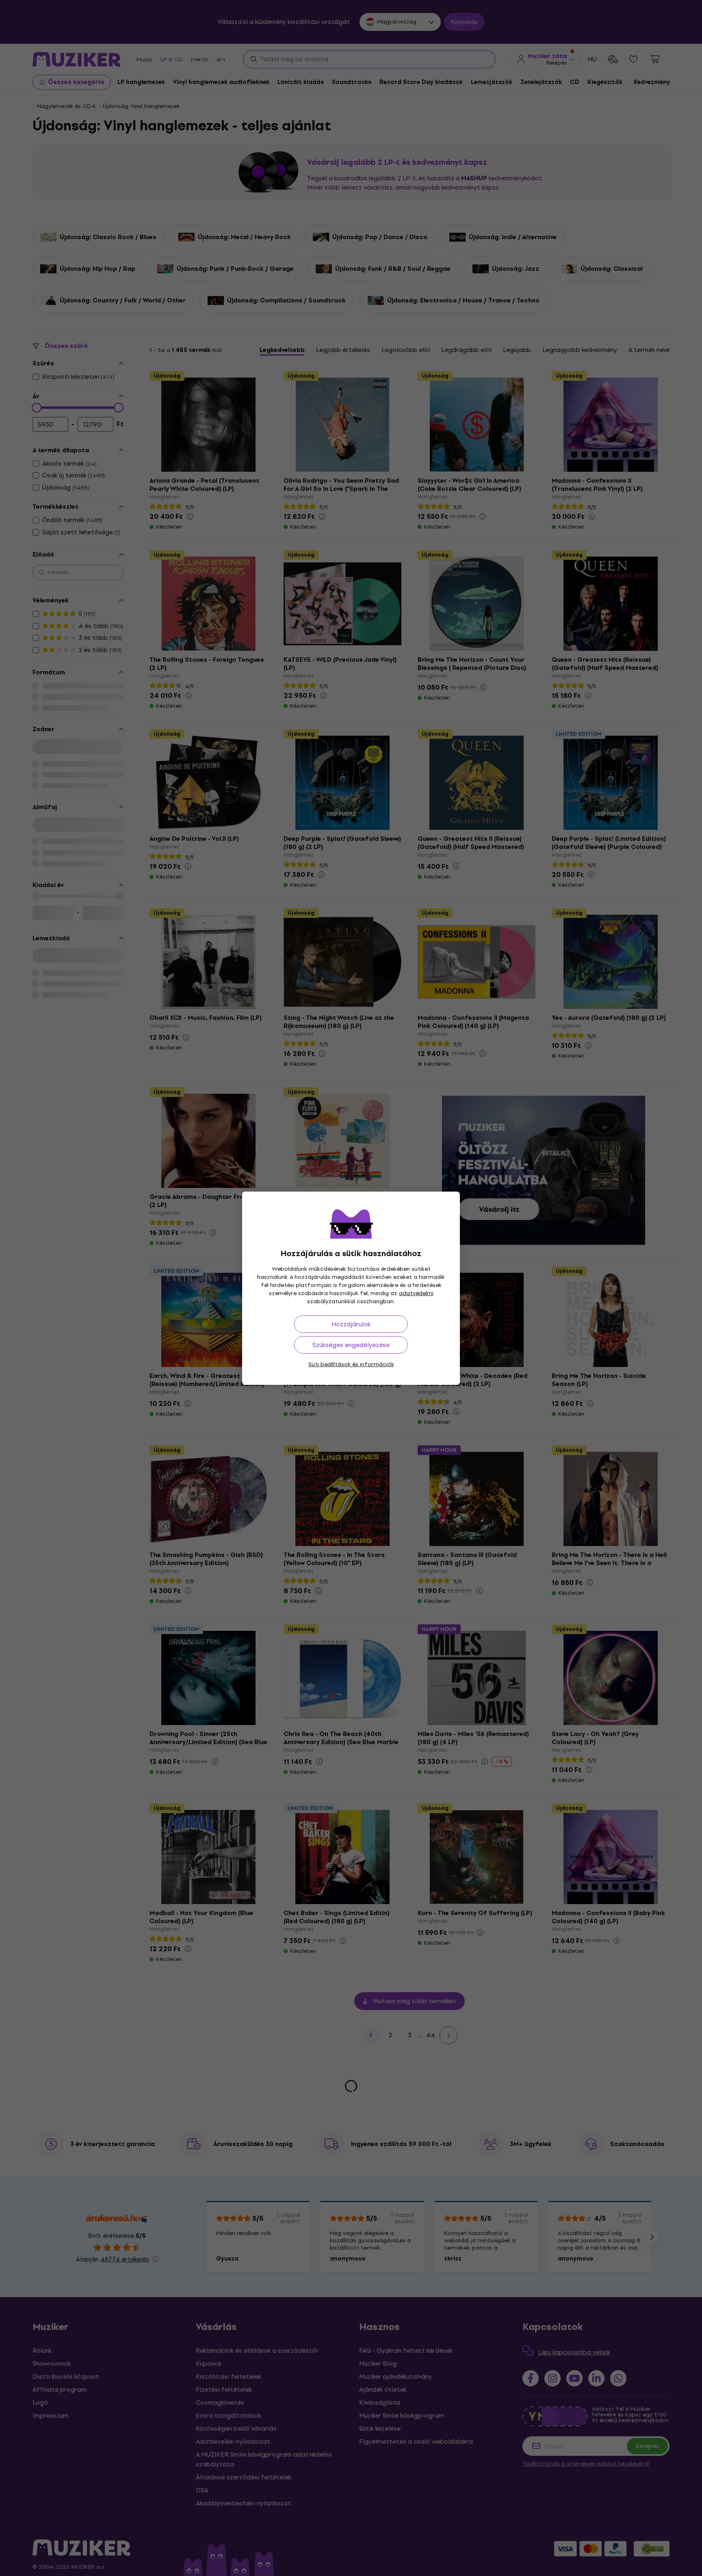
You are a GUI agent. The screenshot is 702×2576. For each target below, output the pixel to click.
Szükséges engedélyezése (351, 1345)
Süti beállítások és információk (351, 1364)
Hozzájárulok (351, 1324)
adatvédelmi (416, 1293)
